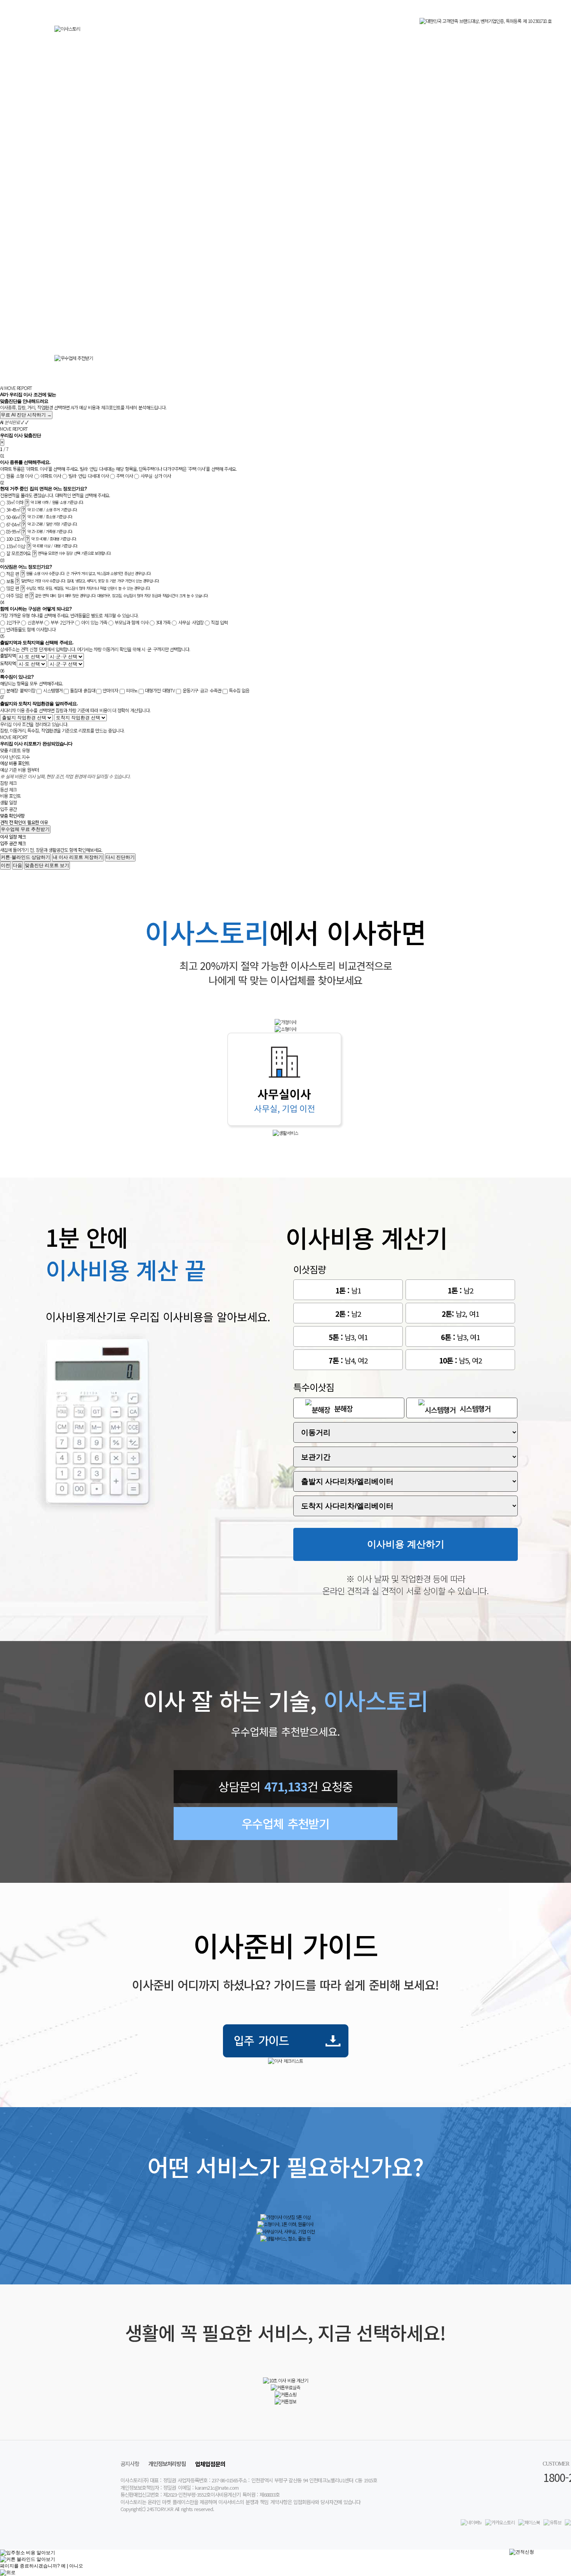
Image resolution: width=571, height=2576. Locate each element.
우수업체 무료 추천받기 (25, 829)
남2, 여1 (460, 1313)
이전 (5, 865)
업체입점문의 (210, 2464)
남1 (348, 1290)
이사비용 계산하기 (406, 1544)
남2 (460, 1290)
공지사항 (130, 2463)
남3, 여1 (348, 1337)
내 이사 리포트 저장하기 (78, 857)
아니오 (76, 2566)
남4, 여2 (348, 1360)
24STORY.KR (160, 2509)
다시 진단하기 (120, 857)
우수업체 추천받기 (285, 1823)
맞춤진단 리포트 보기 (47, 865)
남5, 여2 (460, 1360)
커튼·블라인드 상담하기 (25, 857)
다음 (17, 865)
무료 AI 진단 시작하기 (26, 415)
